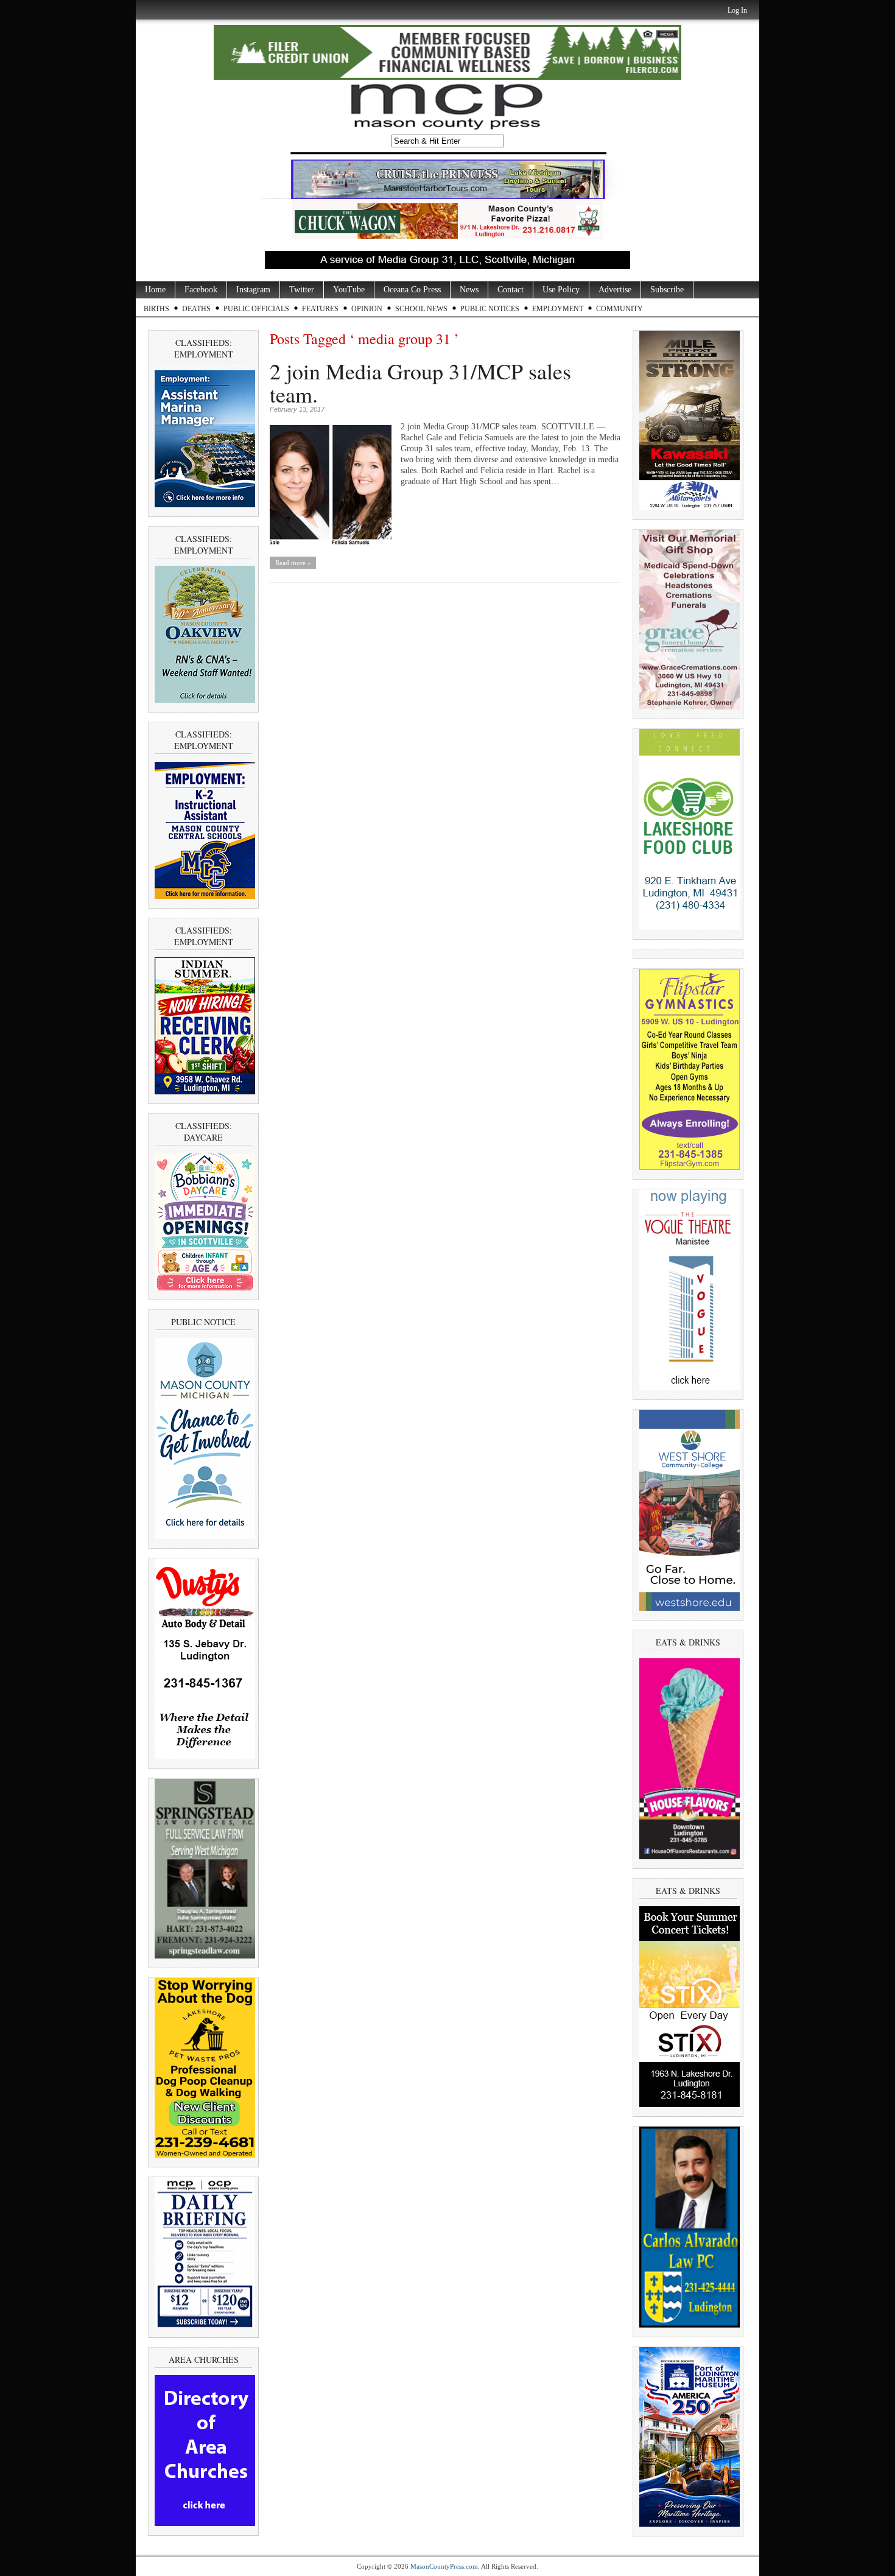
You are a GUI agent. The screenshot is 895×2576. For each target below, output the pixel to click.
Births (156, 309)
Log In (737, 10)
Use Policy (561, 290)
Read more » (293, 563)
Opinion (367, 309)
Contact (511, 290)
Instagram (253, 290)
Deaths (196, 309)
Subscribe (667, 290)
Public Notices (490, 309)
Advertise (615, 290)
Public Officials (256, 309)
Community (619, 309)
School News (421, 309)
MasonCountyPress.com (444, 2566)
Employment (558, 309)
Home (155, 290)
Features (320, 309)
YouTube (349, 290)
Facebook (201, 290)
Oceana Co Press (412, 290)
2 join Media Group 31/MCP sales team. (420, 382)
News (469, 290)
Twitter (302, 290)
